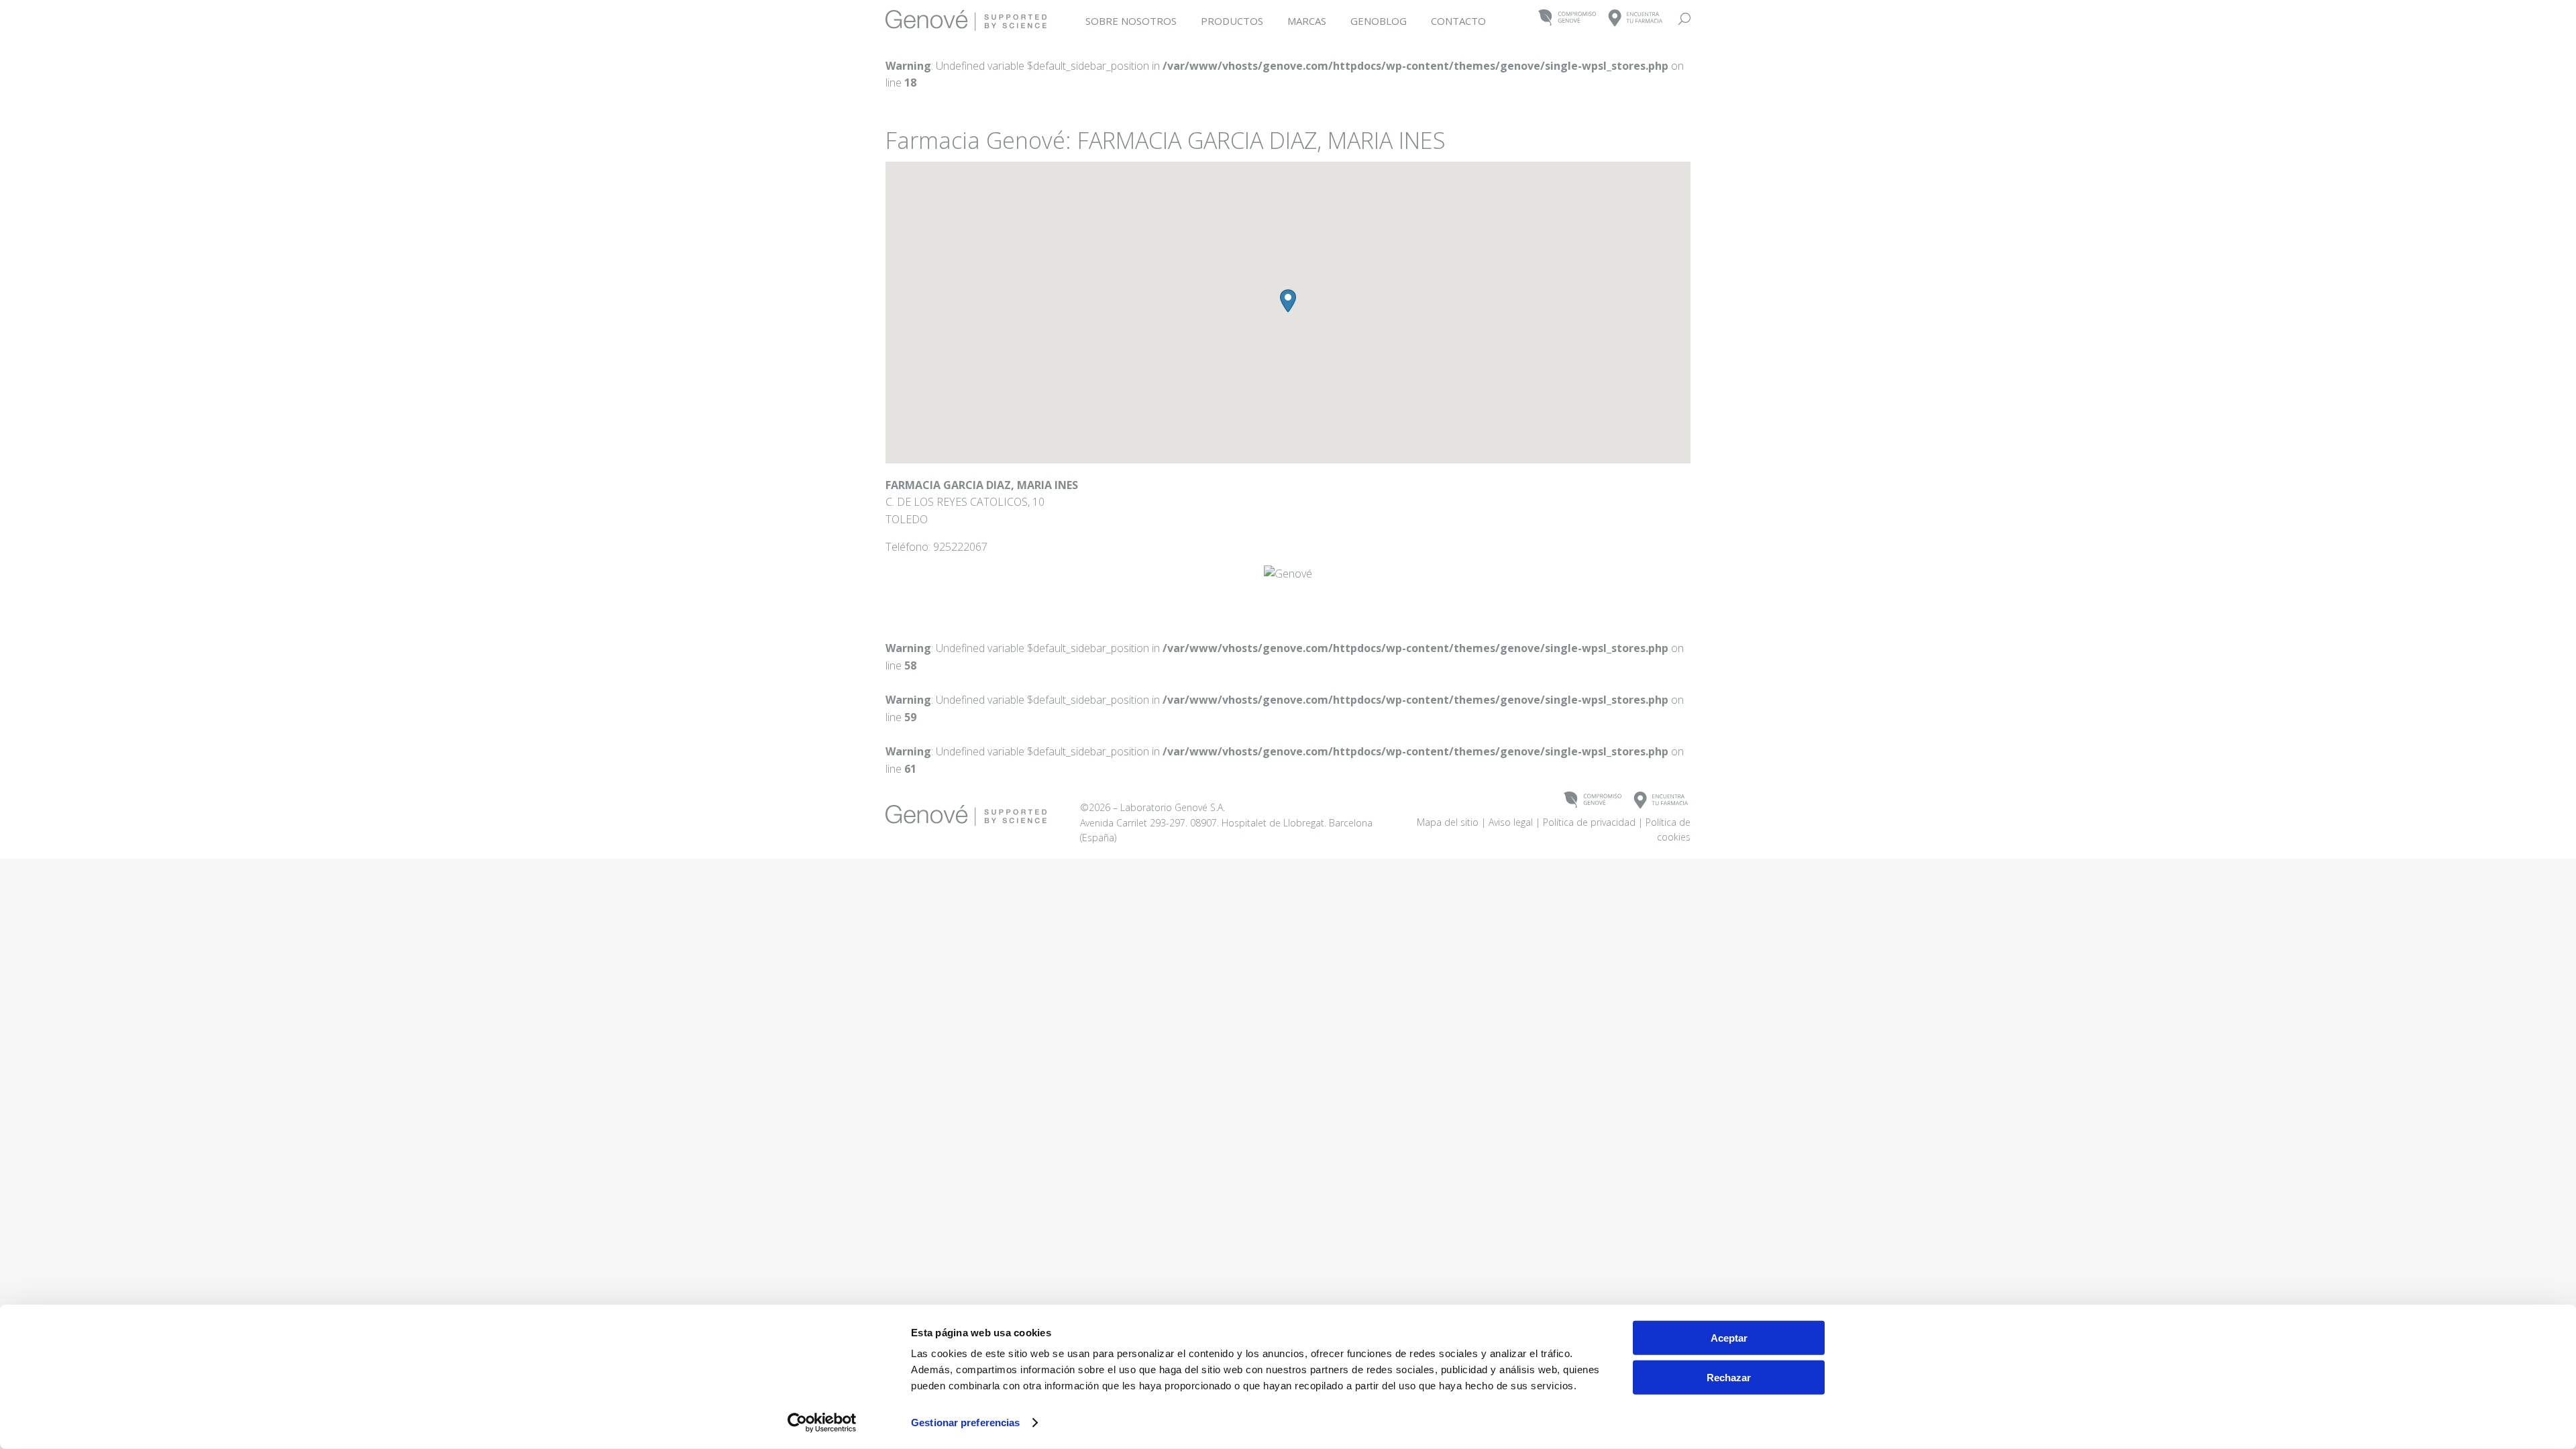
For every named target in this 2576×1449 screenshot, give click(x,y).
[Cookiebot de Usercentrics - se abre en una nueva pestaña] (822, 1423)
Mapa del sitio (1448, 822)
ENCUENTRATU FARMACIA (1636, 18)
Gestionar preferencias (965, 1423)
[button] (1288, 301)
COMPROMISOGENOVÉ (1567, 18)
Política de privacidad (1589, 822)
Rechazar (1729, 1377)
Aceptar (1729, 1338)
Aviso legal (1511, 822)
